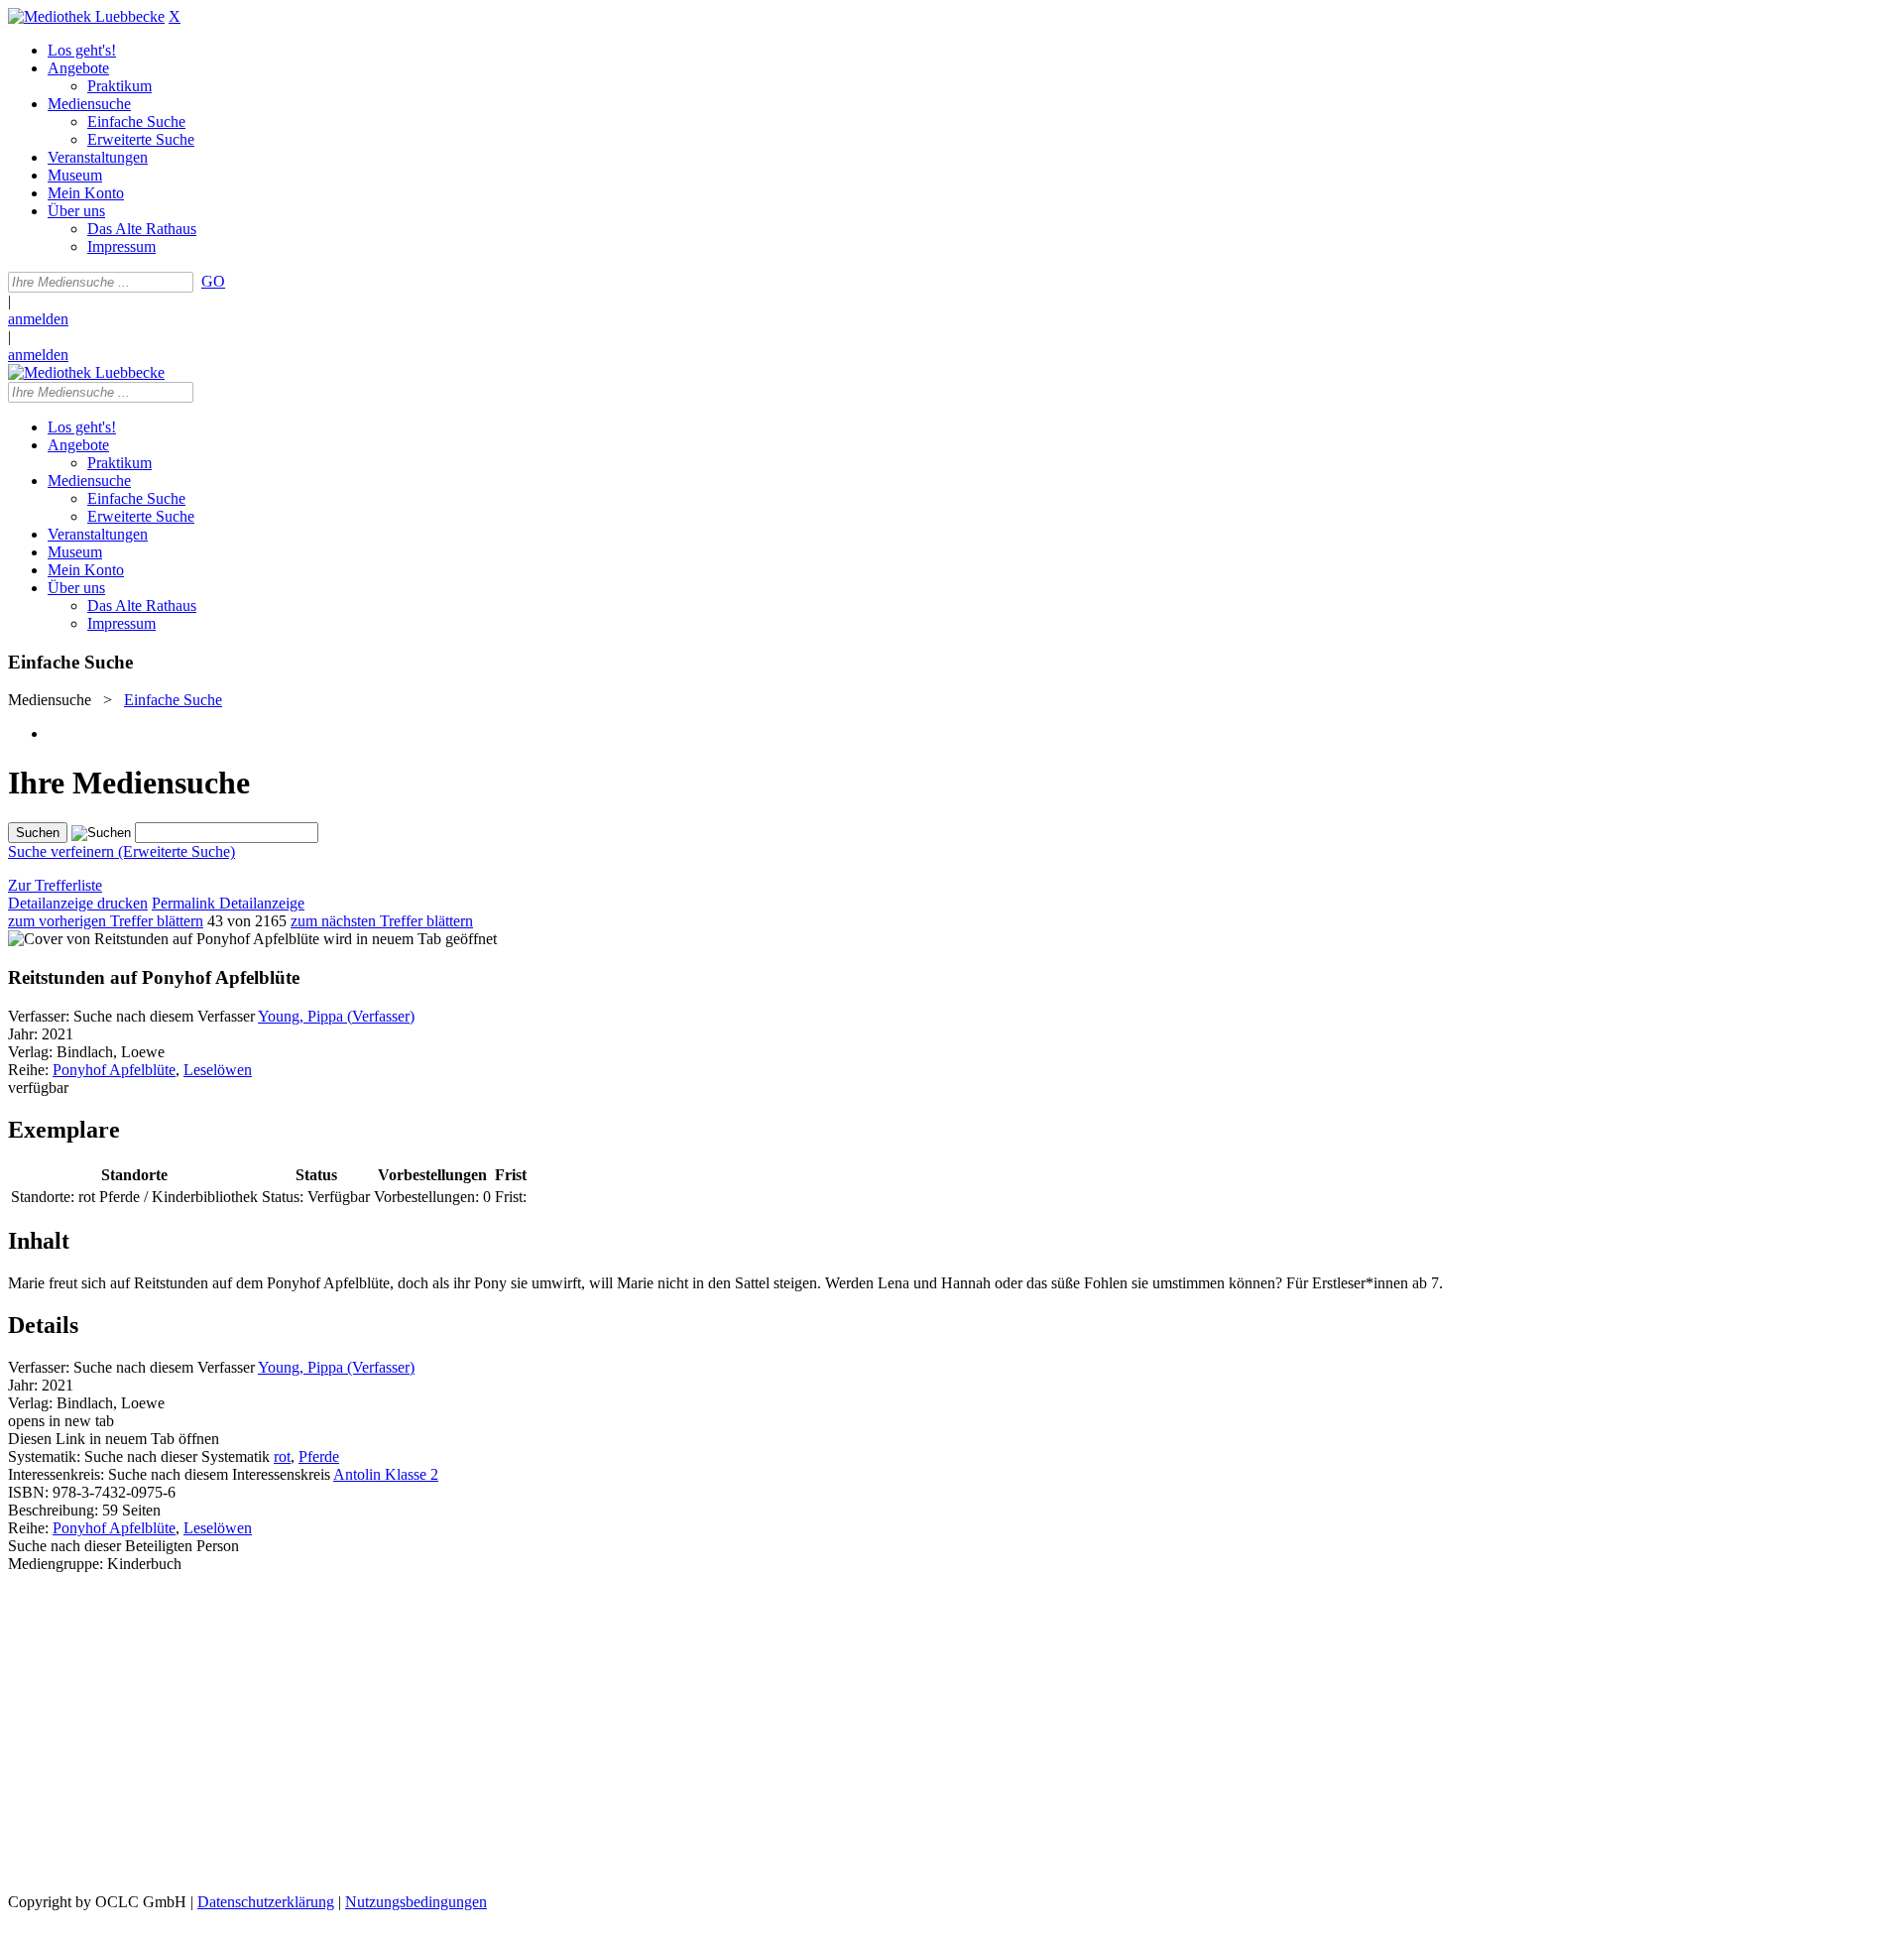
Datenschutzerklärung (266, 1902)
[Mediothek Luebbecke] (86, 16)
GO (213, 281)
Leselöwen (218, 1070)
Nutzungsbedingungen (416, 1902)
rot (282, 1456)
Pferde (319, 1456)
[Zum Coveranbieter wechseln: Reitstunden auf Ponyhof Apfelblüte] (164, 939)
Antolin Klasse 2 (386, 1474)
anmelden (38, 319)
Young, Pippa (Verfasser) (336, 1016)
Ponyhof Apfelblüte (114, 1070)
